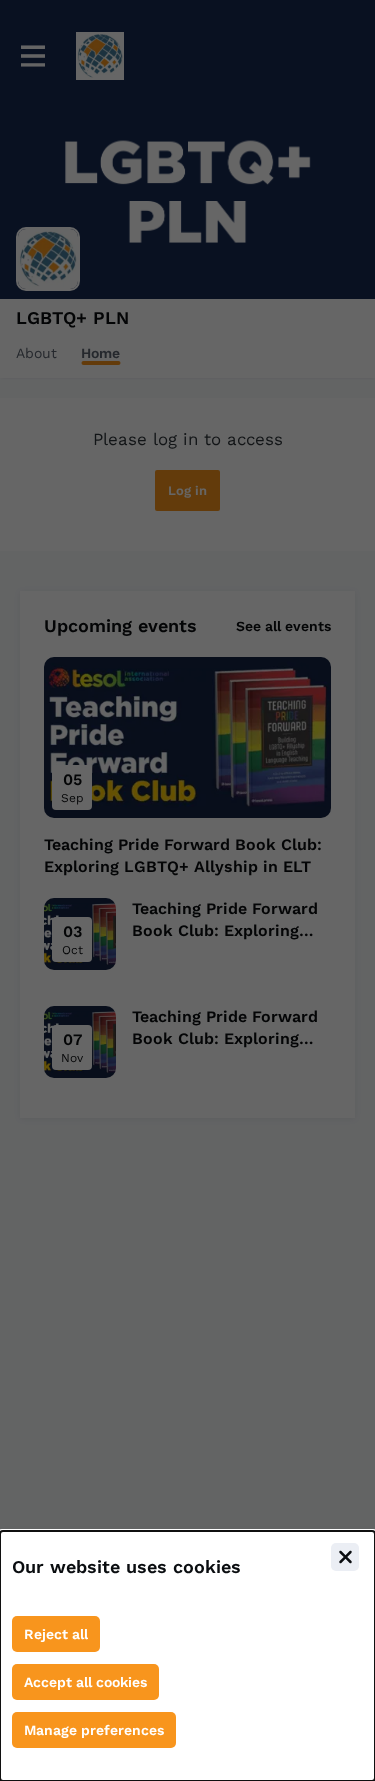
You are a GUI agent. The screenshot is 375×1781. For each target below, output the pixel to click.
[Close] (345, 1557)
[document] (187, 1656)
